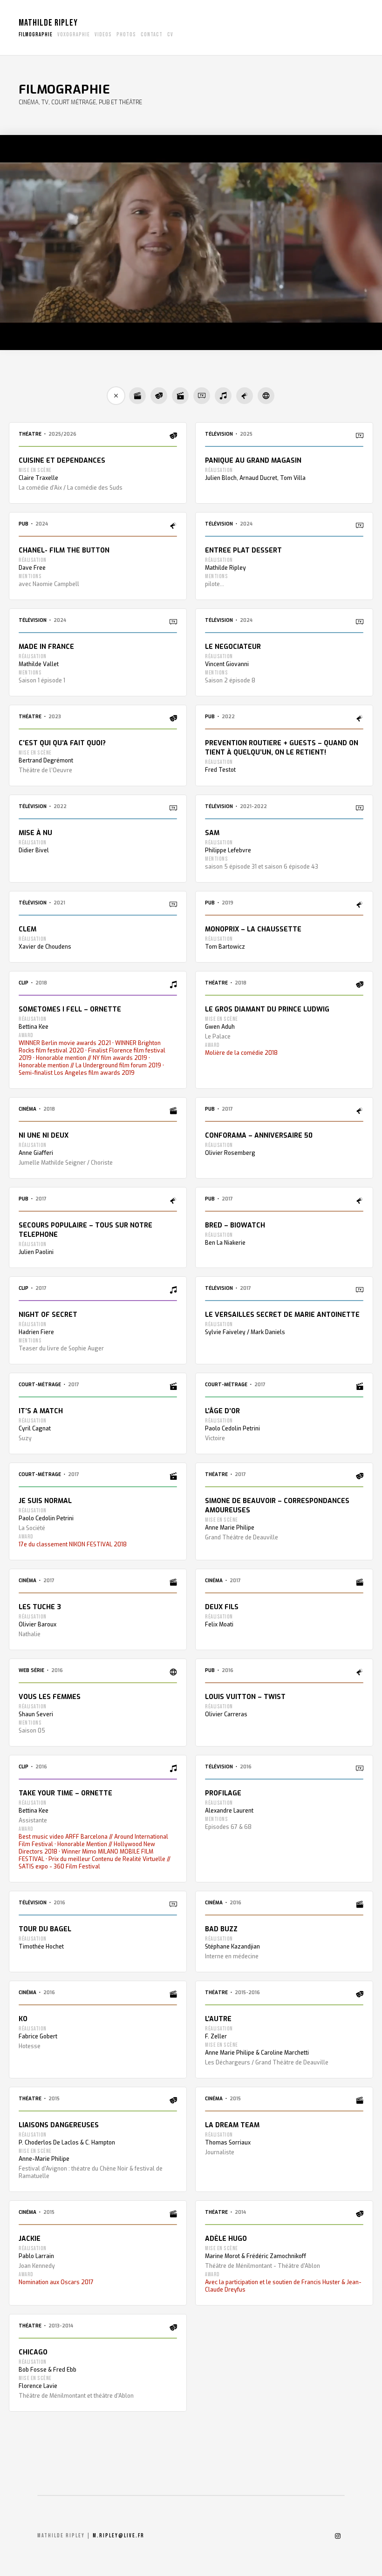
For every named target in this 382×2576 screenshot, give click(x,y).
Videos (103, 35)
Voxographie (74, 35)
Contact (152, 35)
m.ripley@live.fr (119, 2536)
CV (170, 35)
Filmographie (36, 35)
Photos (126, 35)
